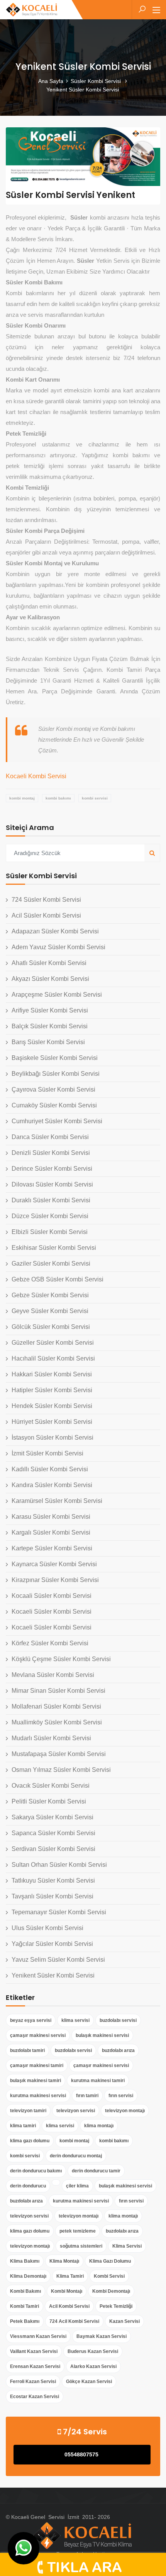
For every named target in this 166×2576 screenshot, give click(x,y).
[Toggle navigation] (156, 10)
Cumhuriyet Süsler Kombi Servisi (57, 1121)
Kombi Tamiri (25, 2306)
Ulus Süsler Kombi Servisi (47, 1928)
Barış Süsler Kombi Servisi (48, 1042)
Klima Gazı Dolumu (110, 2261)
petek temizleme (78, 2231)
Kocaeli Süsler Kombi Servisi (52, 1612)
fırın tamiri (87, 2096)
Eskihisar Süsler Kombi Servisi (54, 1248)
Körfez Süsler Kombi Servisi (50, 1643)
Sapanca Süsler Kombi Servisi (53, 1833)
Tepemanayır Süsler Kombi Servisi (59, 1912)
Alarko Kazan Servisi (93, 2366)
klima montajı (99, 2126)
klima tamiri (23, 2126)
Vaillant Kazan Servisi (34, 2351)
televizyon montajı (125, 2111)
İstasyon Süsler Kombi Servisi (53, 1438)
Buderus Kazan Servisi (93, 2351)
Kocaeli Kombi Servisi (36, 776)
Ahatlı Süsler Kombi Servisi (49, 963)
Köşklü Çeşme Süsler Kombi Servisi (61, 1659)
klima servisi (75, 2020)
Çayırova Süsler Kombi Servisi (53, 1089)
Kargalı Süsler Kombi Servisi (51, 1532)
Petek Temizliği (116, 2306)
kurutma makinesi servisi (38, 2096)
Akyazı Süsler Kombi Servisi (50, 979)
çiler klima (77, 2186)
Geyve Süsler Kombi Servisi (50, 1311)
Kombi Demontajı (111, 2291)
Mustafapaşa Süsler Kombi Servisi (59, 1754)
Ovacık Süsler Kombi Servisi (51, 1786)
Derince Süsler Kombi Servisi (52, 1169)
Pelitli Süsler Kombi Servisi (49, 1801)
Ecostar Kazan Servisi (35, 2397)
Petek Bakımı (25, 2321)
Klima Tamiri (70, 2276)
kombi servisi (95, 798)
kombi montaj (22, 798)
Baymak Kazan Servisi (102, 2336)
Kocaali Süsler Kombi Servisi (52, 1596)
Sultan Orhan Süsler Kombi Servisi (59, 1865)
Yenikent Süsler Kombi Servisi (53, 1975)
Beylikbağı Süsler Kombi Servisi (56, 1074)
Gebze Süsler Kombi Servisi (50, 1295)
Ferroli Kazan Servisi (33, 2382)
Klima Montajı (64, 2261)
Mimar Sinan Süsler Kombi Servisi (58, 1691)
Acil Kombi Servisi (69, 2306)
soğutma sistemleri (81, 2246)
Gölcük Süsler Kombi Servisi (51, 1327)
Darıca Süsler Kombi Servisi (50, 1137)
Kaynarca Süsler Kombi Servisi (54, 1564)
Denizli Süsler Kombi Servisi (51, 1153)
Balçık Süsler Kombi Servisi (50, 1026)
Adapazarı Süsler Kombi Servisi (55, 931)
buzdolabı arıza (118, 2050)
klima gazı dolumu (30, 2141)
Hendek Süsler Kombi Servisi (52, 1406)
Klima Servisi (127, 2246)
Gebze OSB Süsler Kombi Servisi (58, 1279)
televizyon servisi (76, 2111)
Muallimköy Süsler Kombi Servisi (57, 1722)
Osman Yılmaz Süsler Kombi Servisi (61, 1770)
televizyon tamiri (28, 2111)
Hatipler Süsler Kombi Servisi (52, 1390)
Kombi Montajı (67, 2291)
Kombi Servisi (109, 2276)
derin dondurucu (28, 2186)
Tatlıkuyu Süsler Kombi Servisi (53, 1880)
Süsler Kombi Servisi (97, 81)
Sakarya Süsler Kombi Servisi (53, 1817)
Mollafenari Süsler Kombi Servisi (56, 1706)
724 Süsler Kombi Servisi (46, 900)
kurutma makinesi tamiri (98, 2081)
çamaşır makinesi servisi (38, 2035)
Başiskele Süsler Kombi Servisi (55, 1058)
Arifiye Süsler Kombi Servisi (50, 1010)
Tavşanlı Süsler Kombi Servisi (53, 1896)
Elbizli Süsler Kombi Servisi (50, 1232)
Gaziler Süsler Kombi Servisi (51, 1263)
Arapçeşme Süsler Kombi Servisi (57, 995)
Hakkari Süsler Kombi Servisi (52, 1374)
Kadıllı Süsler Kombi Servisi (50, 1469)
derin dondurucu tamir (96, 2171)
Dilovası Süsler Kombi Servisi (52, 1184)
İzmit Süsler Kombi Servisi (47, 1453)
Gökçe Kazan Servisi (89, 2382)
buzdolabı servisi (118, 2020)
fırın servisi (121, 2096)
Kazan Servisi (124, 2321)
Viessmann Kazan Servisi (38, 2336)
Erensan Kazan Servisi (35, 2366)
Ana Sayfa (51, 81)
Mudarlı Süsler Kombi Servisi (51, 1738)
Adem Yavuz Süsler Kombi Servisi (58, 947)
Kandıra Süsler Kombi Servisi (52, 1485)
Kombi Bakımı (25, 2291)
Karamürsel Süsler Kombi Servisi (57, 1501)
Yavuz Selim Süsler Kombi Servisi (58, 1960)
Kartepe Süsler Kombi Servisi (52, 1548)
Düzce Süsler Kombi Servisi (50, 1216)
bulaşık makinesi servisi (102, 2035)
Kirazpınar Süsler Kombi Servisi (55, 1580)
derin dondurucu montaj (76, 2156)
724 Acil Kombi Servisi (74, 2321)
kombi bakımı (58, 798)
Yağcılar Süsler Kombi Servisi (52, 1944)
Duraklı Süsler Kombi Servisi (51, 1200)
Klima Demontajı (28, 2276)
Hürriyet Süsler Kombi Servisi (52, 1422)
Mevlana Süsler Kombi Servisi (53, 1675)
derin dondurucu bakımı (36, 2171)
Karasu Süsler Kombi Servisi (51, 1517)
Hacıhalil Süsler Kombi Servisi (53, 1358)
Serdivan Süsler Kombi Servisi (53, 1849)
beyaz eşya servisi (31, 2020)
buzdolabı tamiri (27, 2050)
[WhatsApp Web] (24, 2548)
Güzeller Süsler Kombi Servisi (53, 1343)
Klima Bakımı (25, 2261)
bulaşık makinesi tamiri (36, 2081)
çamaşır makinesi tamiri (37, 2066)
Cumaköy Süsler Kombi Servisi (54, 1105)
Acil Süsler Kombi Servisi (46, 915)
